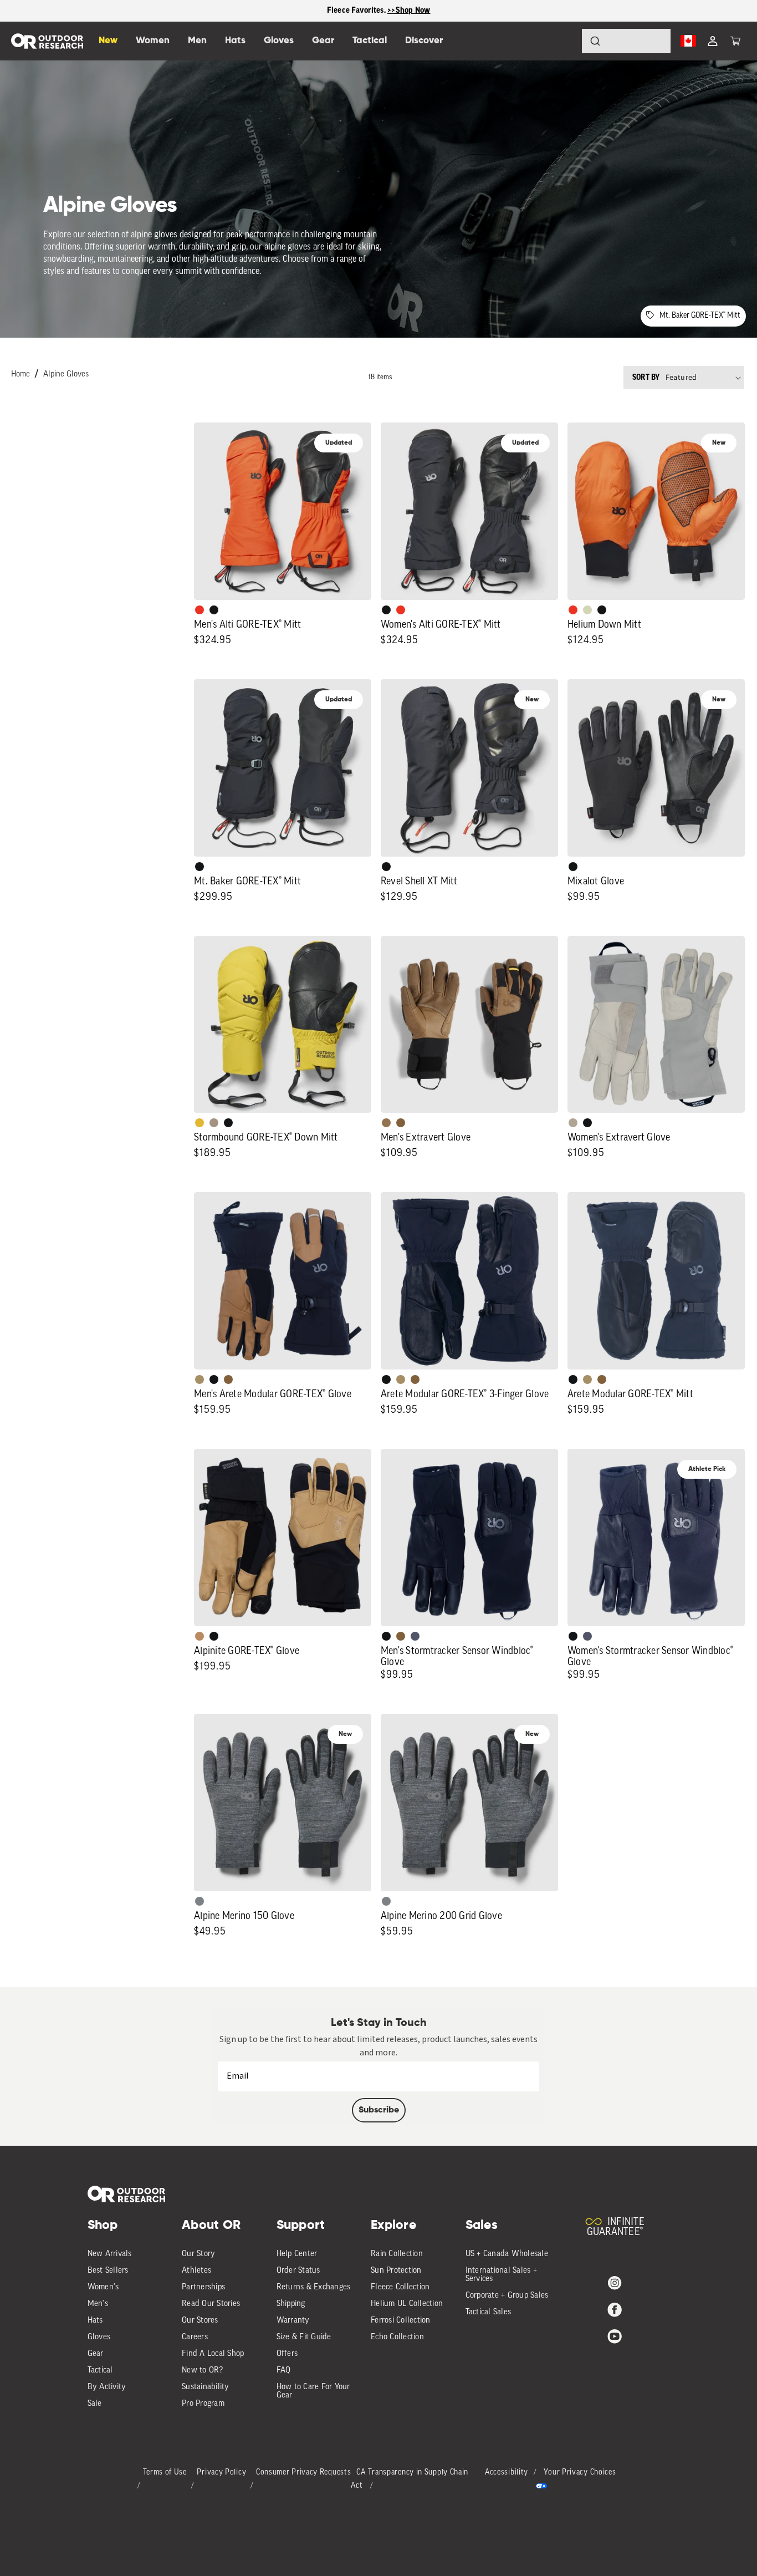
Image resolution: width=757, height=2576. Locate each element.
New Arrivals (110, 2254)
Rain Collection (397, 2254)
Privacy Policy (221, 2473)
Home (21, 375)
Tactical (100, 2371)
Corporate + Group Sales (507, 2296)
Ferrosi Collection (401, 2321)
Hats (95, 2321)
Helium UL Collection (407, 2304)
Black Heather (200, 1901)
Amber (200, 1123)
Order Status (298, 2271)
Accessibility (507, 2473)
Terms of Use (165, 2473)
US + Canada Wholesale (507, 2254)
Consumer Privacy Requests (304, 2473)
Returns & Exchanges (314, 2287)
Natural (200, 1636)
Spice (200, 610)
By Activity (107, 2387)
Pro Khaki (587, 610)
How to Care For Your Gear (313, 2391)
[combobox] (626, 41)
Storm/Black (415, 1636)
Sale (95, 2404)
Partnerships (203, 2287)
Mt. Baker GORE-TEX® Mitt (700, 316)
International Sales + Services (501, 2275)
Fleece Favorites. (357, 10)
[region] (378, 11)
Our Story (198, 2254)
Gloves (99, 2337)
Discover (424, 41)
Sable (214, 1123)
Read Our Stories (211, 2304)
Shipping (291, 2304)
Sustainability (206, 2387)
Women (153, 41)
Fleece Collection (400, 2287)
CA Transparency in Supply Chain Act (410, 2479)
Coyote (401, 1123)
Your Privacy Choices (580, 2473)
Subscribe (379, 2110)
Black (214, 610)
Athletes (196, 2271)
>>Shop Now (409, 10)
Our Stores (200, 2321)
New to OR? (203, 2371)
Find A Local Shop (213, 2354)
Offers (287, 2354)
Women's (103, 2287)
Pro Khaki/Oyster (573, 1123)
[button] (735, 41)
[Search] (564, 41)
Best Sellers (108, 2271)
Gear (96, 2354)
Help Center (297, 2254)
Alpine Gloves (66, 375)
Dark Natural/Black (386, 1123)
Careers (195, 2337)
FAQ (284, 2371)
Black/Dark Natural (200, 1379)
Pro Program (203, 2404)
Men (197, 41)
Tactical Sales (489, 2312)
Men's (98, 2304)
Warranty (293, 2321)
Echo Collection (397, 2337)
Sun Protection (396, 2271)
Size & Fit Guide (304, 2337)
